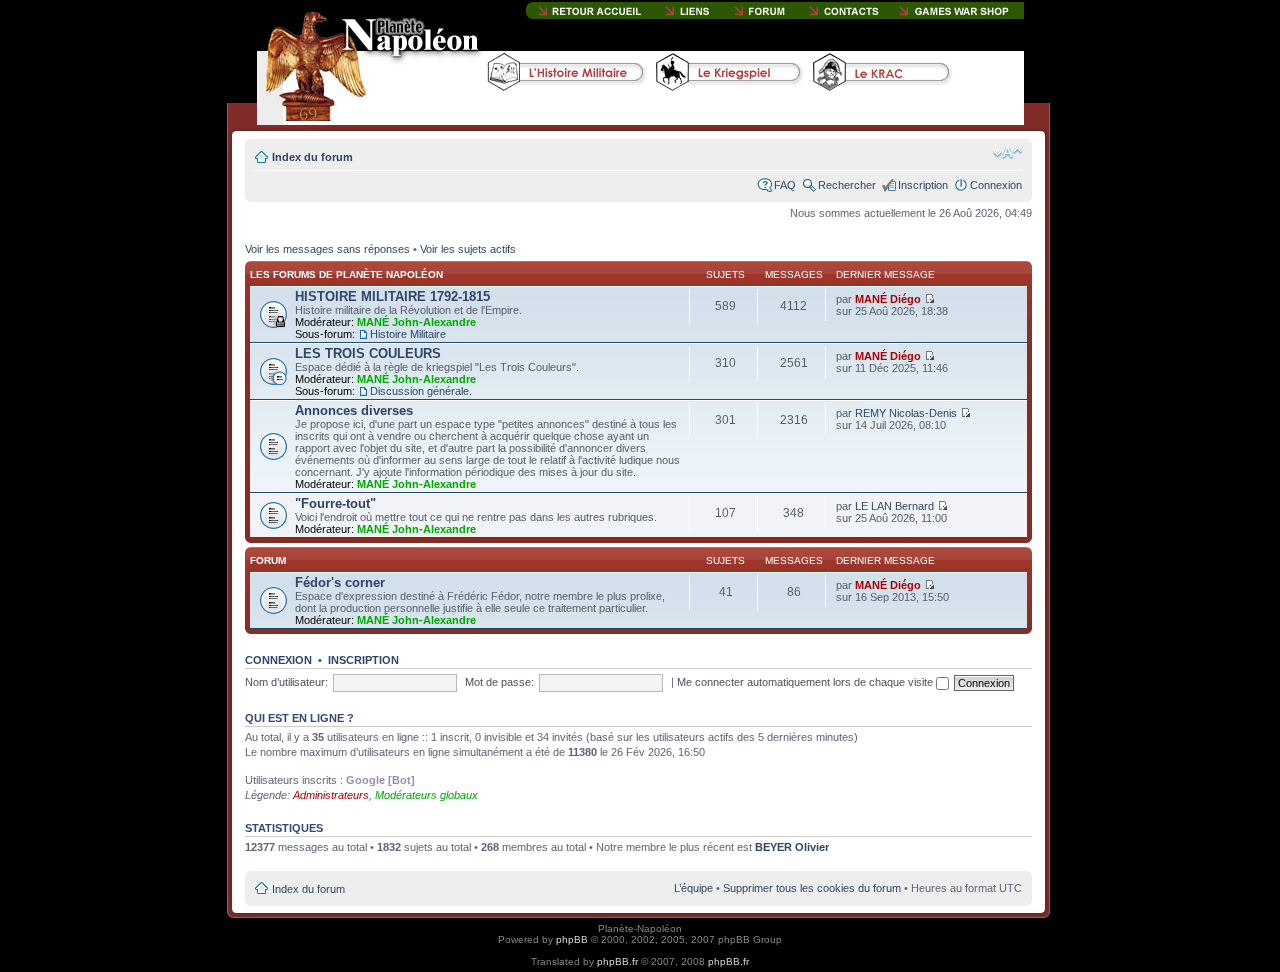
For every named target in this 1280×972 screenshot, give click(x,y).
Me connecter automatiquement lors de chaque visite (806, 682)
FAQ (785, 185)
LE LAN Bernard (894, 506)
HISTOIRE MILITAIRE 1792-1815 (392, 296)
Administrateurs (331, 795)
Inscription (923, 185)
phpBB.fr (617, 961)
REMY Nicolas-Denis (906, 413)
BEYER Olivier (792, 847)
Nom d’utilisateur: (286, 682)
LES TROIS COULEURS (368, 353)
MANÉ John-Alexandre (416, 322)
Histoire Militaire (408, 334)
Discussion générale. (421, 391)
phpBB (572, 939)
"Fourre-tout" (335, 503)
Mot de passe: (499, 682)
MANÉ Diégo (888, 299)
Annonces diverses (354, 410)
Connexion (996, 185)
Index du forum (312, 157)
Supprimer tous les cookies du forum (812, 888)
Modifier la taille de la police (1007, 153)
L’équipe (693, 888)
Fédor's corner (340, 582)
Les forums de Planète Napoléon (346, 274)
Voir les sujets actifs (468, 249)
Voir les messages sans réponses (327, 249)
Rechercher (847, 185)
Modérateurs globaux (426, 795)
